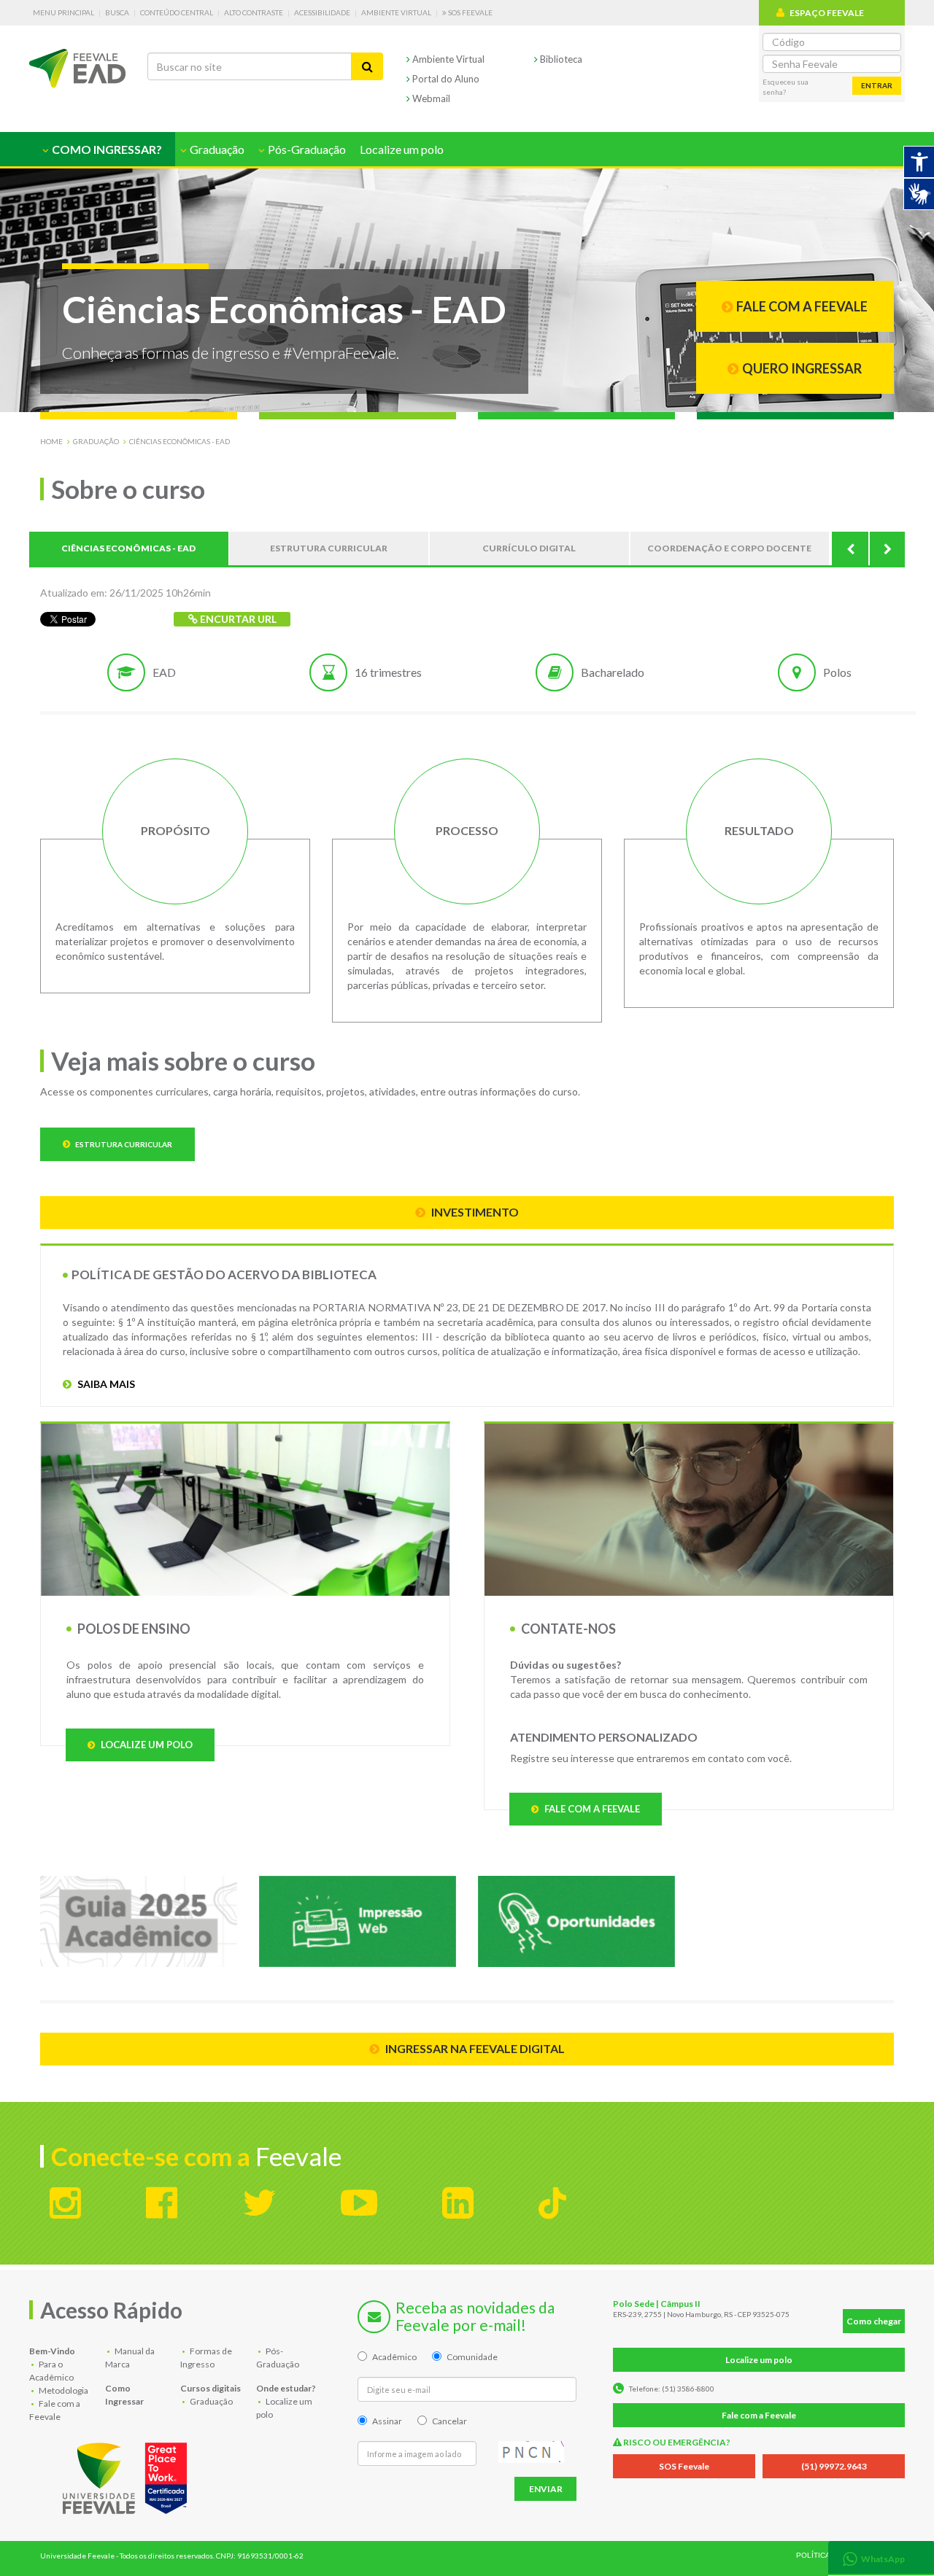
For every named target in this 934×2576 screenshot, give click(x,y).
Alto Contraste (254, 12)
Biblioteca (560, 59)
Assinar (387, 2421)
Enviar (546, 2489)
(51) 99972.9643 (834, 2466)
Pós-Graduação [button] (306, 149)
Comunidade (472, 2357)
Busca (117, 12)
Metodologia (63, 2390)
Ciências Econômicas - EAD (180, 441)
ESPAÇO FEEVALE (827, 13)
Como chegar (874, 2321)
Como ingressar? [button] (106, 149)
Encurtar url (237, 619)
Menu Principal (63, 12)
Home (51, 441)
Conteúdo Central (177, 12)
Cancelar (449, 2421)
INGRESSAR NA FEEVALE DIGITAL (474, 2048)
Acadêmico (394, 2357)
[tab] (881, 2557)
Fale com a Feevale (591, 1809)
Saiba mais (105, 1384)
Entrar (877, 85)
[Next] (887, 548)
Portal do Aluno (445, 79)
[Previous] (850, 548)
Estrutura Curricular (123, 1144)
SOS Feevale (470, 12)
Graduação (96, 441)
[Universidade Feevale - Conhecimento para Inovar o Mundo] (127, 2475)
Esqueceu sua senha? (786, 87)
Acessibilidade (322, 12)
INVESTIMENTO (474, 1212)
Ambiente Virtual (396, 12)
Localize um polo (402, 149)
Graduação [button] (216, 149)
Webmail (430, 98)
